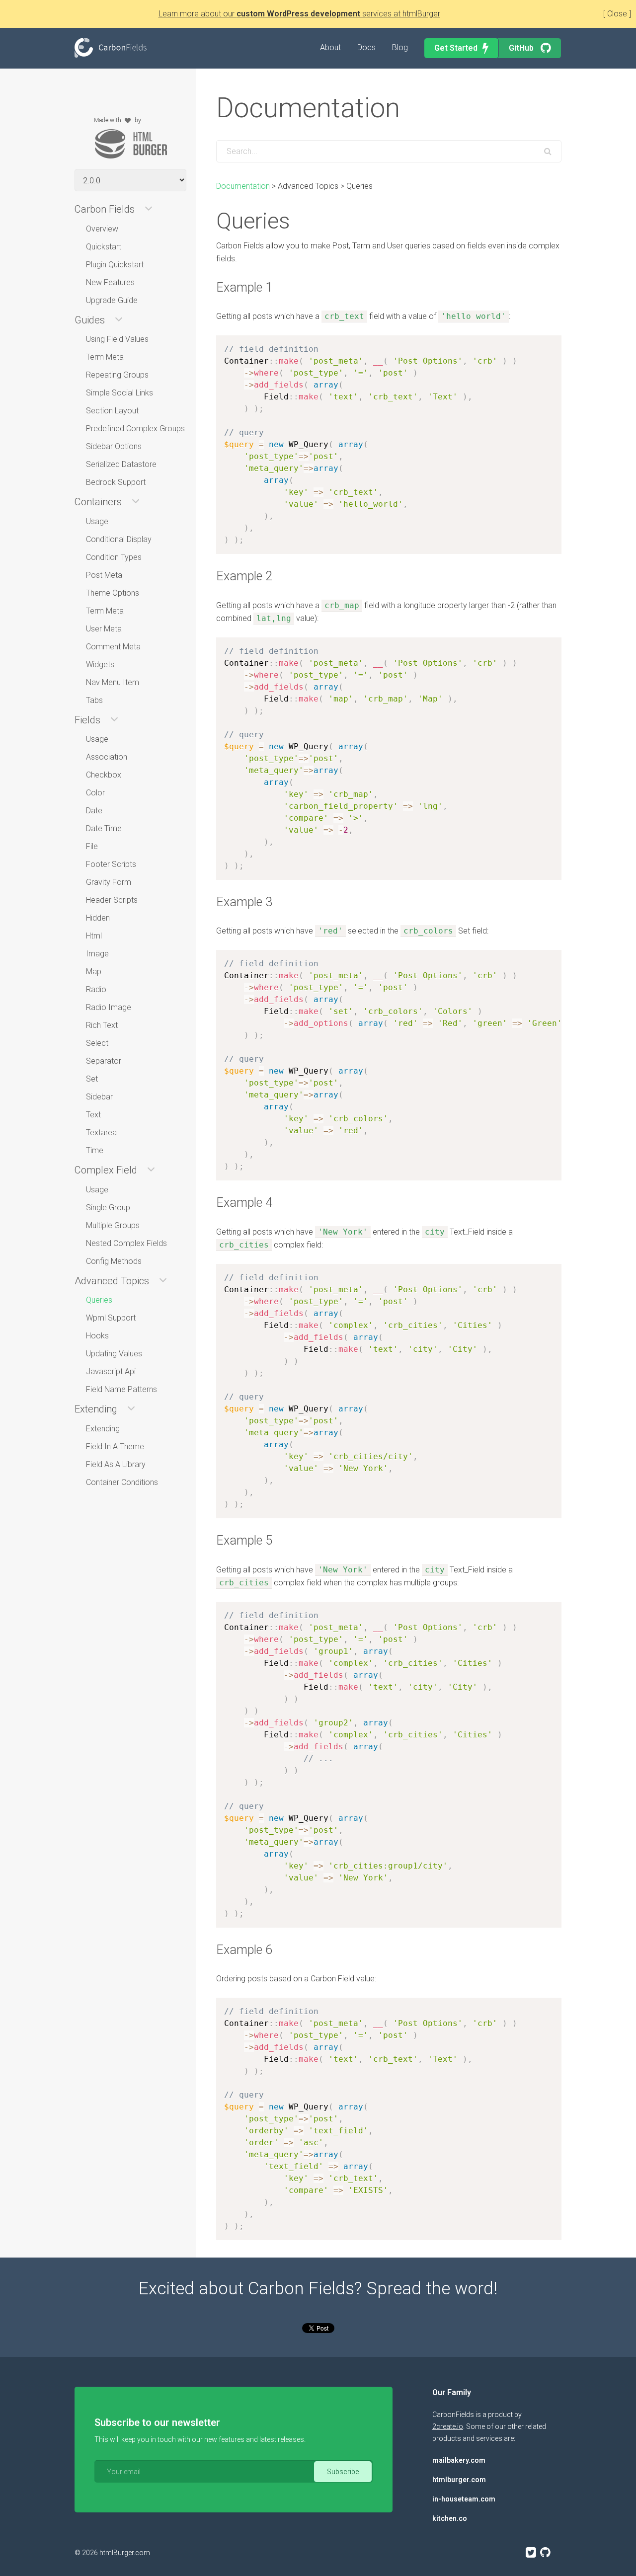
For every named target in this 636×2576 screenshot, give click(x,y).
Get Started (456, 48)
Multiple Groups (113, 1225)
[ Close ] (617, 14)
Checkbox (104, 775)
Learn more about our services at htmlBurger (299, 14)
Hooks (97, 1336)
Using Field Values (117, 339)
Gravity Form (109, 882)
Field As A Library (116, 1464)
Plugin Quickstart (115, 265)
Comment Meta (113, 647)
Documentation (243, 186)
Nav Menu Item (113, 682)
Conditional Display (119, 539)
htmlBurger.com (125, 2553)
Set (92, 1079)
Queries (99, 1300)
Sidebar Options (114, 446)
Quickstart (104, 247)
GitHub (522, 48)
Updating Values (114, 1354)
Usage (97, 521)
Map (94, 972)
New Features (110, 282)
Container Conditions (122, 1482)
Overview (102, 229)
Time (95, 1150)
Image (97, 954)
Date (94, 811)
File (92, 846)
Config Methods (114, 1261)
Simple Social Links (119, 393)
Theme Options (113, 593)
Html (94, 936)
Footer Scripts (111, 864)
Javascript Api (111, 1371)
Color (95, 793)
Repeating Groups (117, 375)
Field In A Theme (115, 1446)
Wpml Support (111, 1318)
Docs (366, 47)
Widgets (100, 664)
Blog (400, 47)
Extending (103, 1429)
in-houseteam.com (464, 2499)
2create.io (448, 2426)
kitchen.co (450, 2518)
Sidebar (99, 1097)
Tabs (94, 700)
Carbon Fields (111, 48)
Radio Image (109, 1007)
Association (107, 757)
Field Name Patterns (121, 1389)
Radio (96, 989)
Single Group (108, 1208)
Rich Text (102, 1025)
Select (97, 1043)
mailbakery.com (459, 2460)
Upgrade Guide (112, 300)
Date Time (104, 828)
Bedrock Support (116, 482)
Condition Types (114, 557)
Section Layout (112, 411)
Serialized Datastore (121, 464)
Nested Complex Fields (126, 1243)
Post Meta (104, 575)
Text (93, 1115)
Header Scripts (112, 900)
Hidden (98, 918)
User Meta (104, 629)
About (330, 47)
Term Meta (105, 357)
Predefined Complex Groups (135, 429)
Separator (104, 1061)
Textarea (101, 1132)
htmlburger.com (459, 2480)
